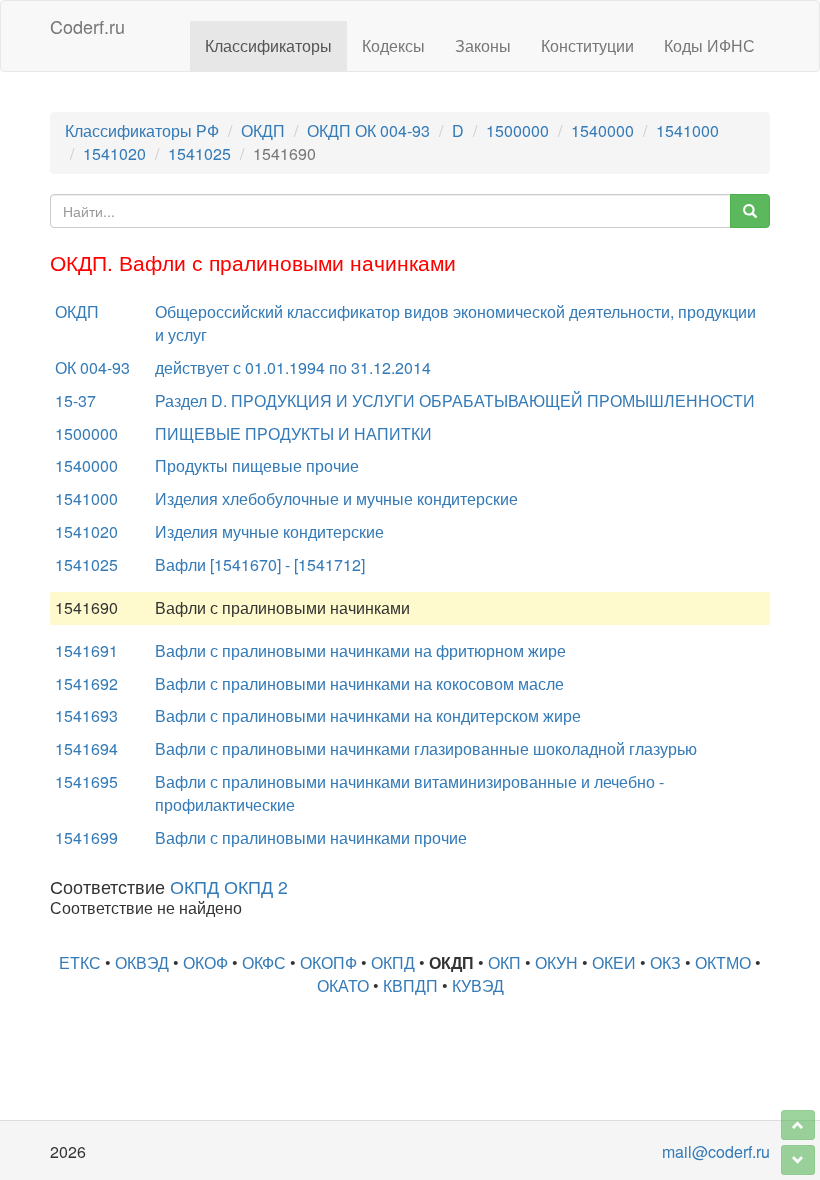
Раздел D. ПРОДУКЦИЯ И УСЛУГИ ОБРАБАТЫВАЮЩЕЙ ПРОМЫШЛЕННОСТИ (455, 400)
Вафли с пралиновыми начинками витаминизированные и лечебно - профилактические (409, 793)
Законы (483, 45)
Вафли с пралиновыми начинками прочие (311, 837)
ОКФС (264, 962)
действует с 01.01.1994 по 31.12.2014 (293, 367)
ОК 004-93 (92, 367)
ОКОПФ (328, 962)
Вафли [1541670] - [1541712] (260, 564)
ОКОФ (205, 962)
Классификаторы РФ (142, 130)
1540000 (602, 130)
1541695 (86, 781)
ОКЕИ (614, 962)
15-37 (75, 400)
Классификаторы (268, 45)
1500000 (517, 130)
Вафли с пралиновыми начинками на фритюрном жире (360, 650)
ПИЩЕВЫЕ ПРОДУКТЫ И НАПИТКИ (293, 433)
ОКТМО (723, 962)
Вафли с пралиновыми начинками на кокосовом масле (359, 683)
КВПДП (410, 985)
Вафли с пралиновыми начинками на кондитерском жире (368, 715)
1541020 (114, 153)
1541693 (86, 715)
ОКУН (556, 962)
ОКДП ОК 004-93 (368, 130)
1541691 (86, 650)
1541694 (86, 748)
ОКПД (393, 962)
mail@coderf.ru (716, 1151)
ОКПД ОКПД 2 (229, 886)
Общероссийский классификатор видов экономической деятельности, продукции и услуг (455, 323)
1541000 (687, 130)
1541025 (199, 153)
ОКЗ (665, 962)
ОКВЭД (142, 962)
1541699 (86, 837)
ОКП (504, 962)
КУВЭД (478, 985)
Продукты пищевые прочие (257, 465)
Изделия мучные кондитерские (269, 531)
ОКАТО (343, 985)
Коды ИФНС (709, 45)
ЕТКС (80, 962)
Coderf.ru (87, 26)
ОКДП (263, 130)
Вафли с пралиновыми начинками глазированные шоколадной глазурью (426, 748)
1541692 (86, 683)
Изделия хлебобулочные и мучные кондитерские (336, 498)
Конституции (587, 45)
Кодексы (393, 45)
